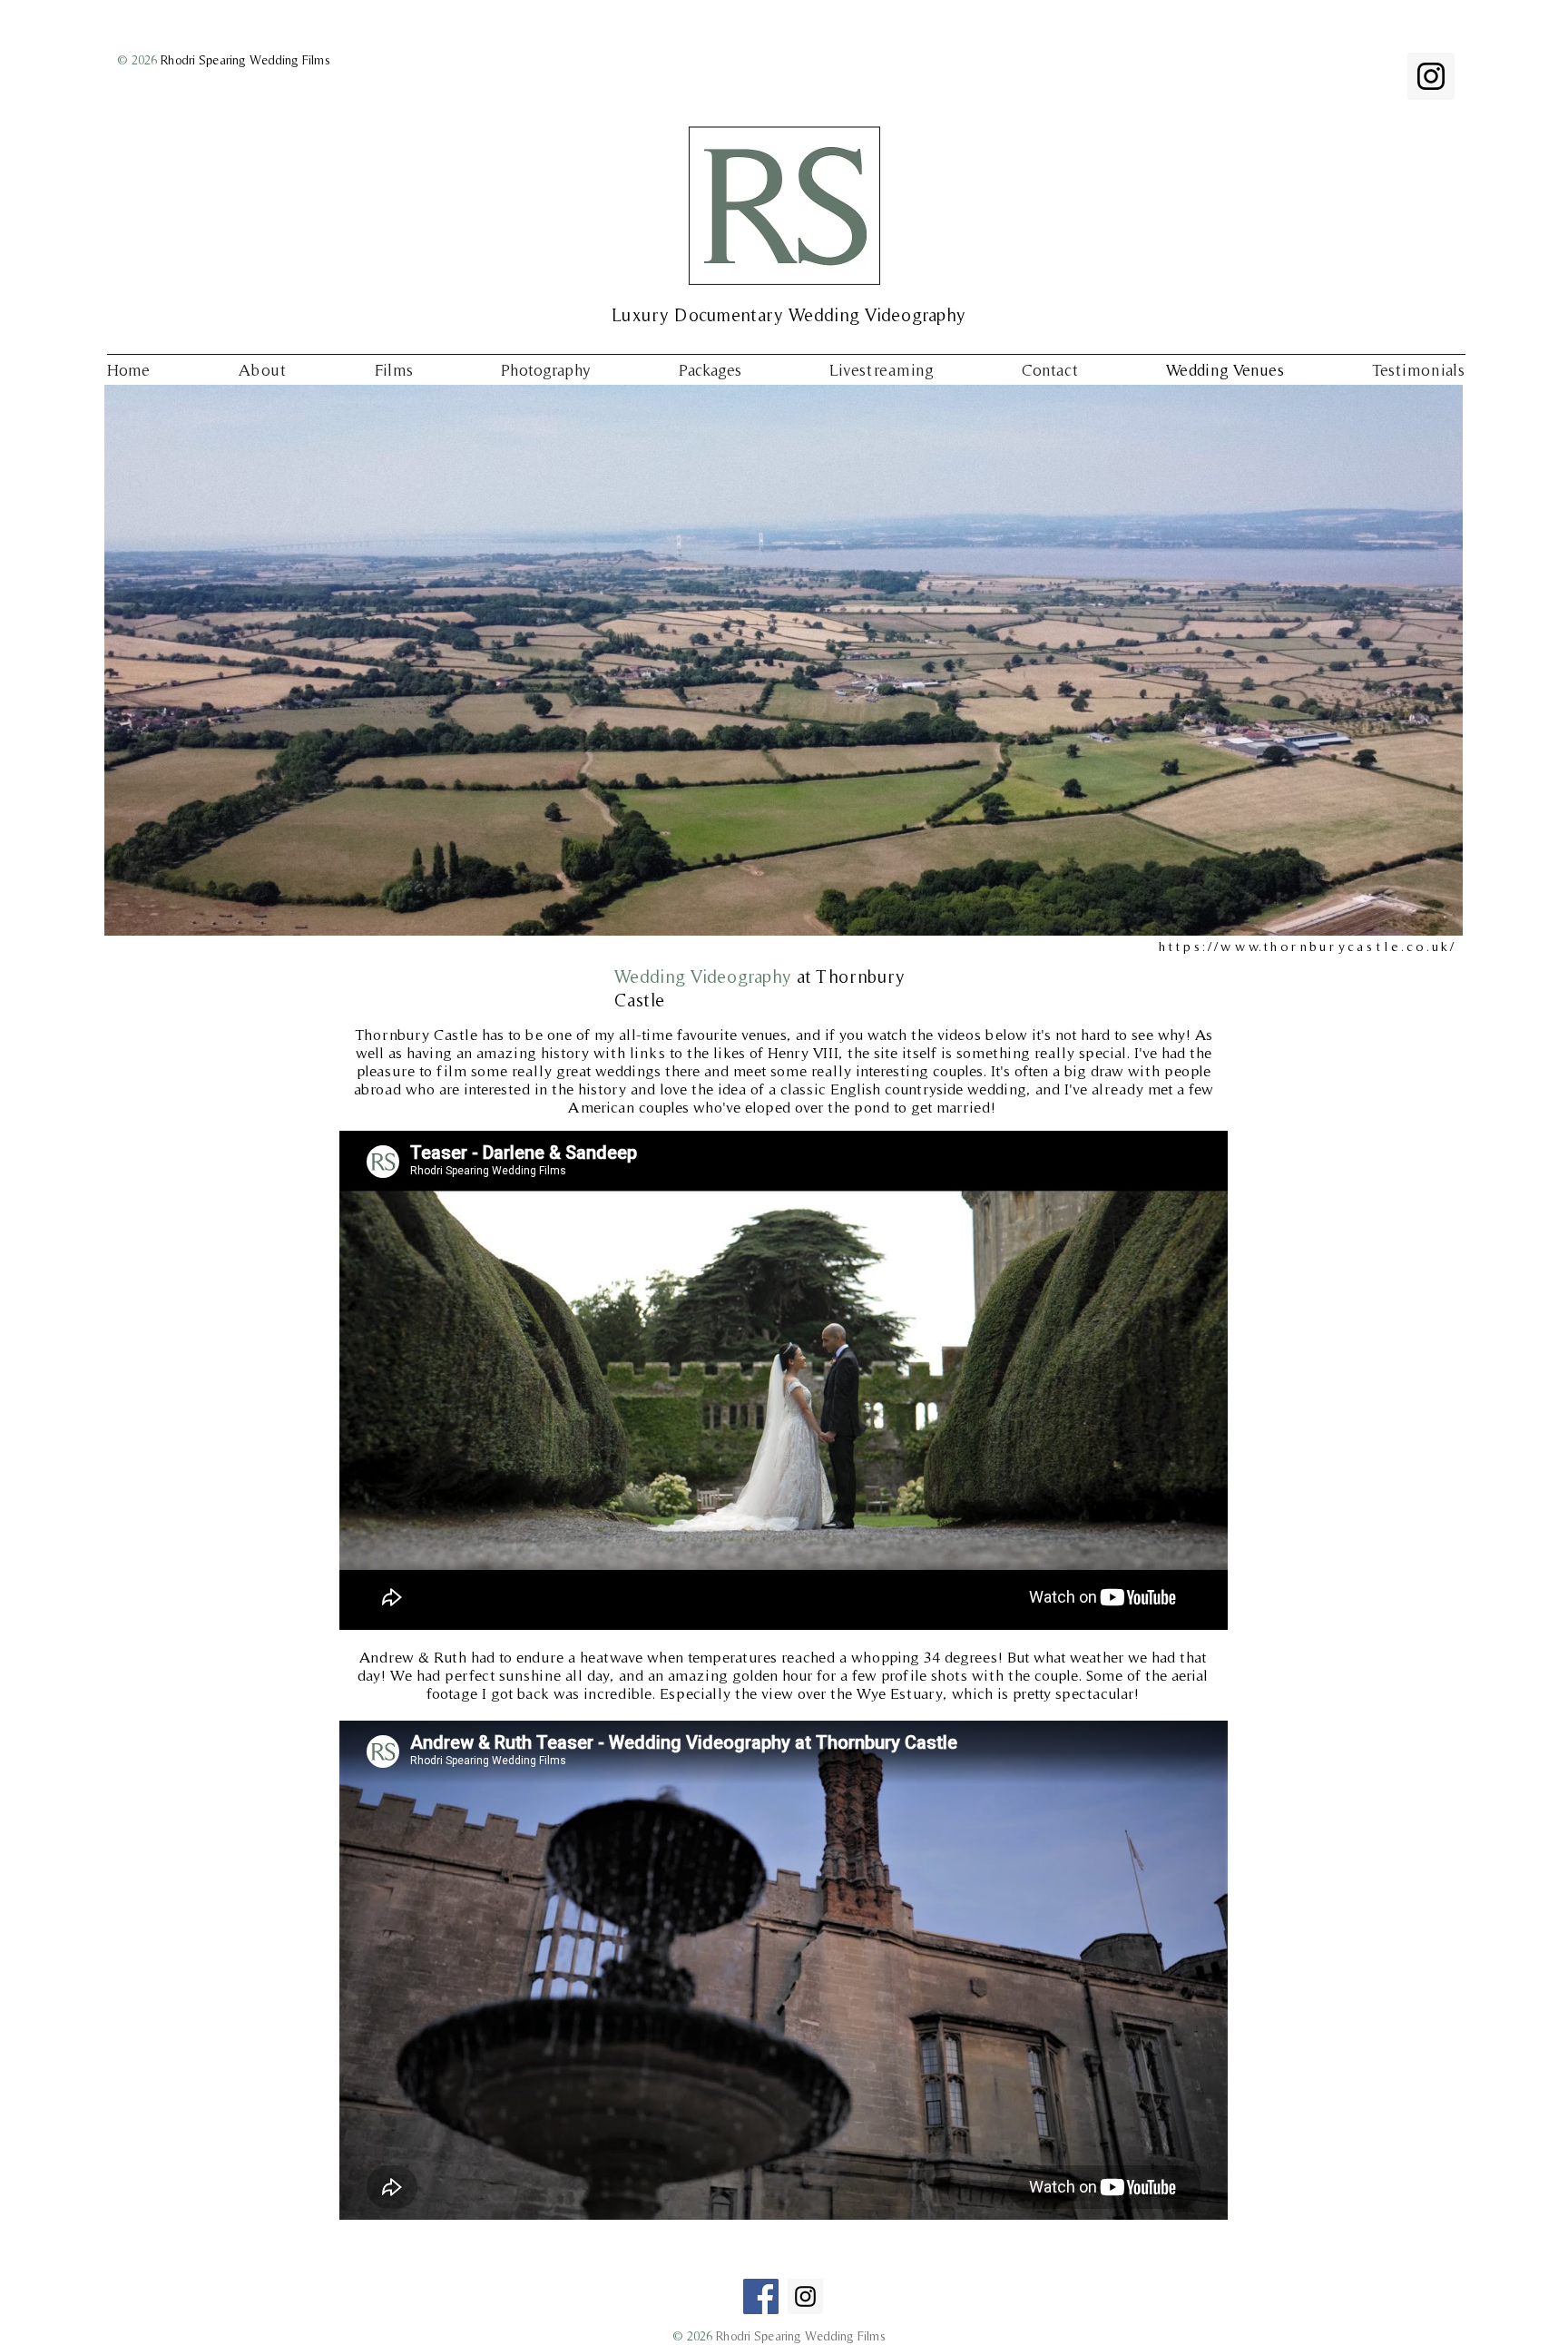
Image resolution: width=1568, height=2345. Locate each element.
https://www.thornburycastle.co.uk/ (1308, 946)
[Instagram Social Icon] (1431, 76)
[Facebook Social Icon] (761, 2296)
